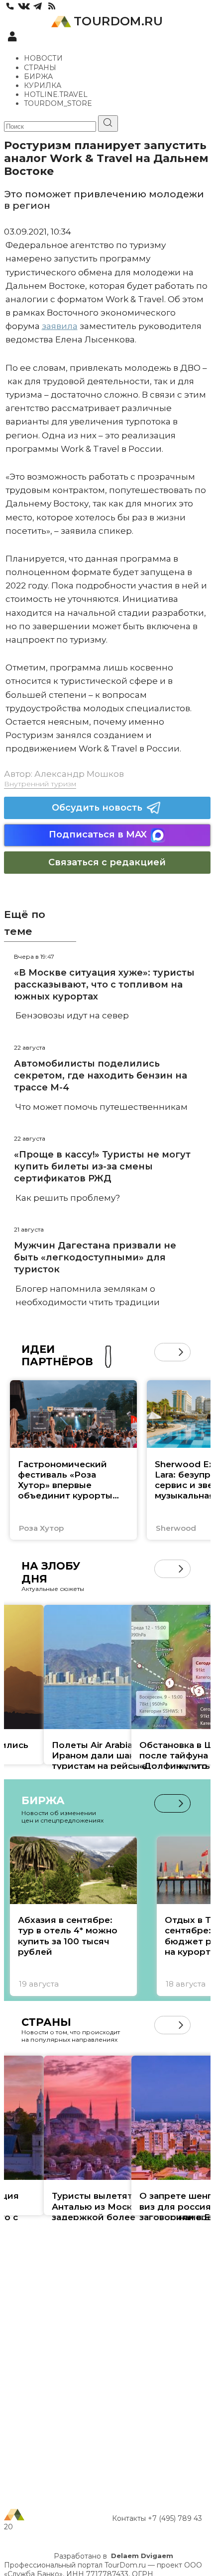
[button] (163, 1352)
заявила (60, 326)
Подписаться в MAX (98, 834)
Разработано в (113, 2556)
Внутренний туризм (40, 784)
